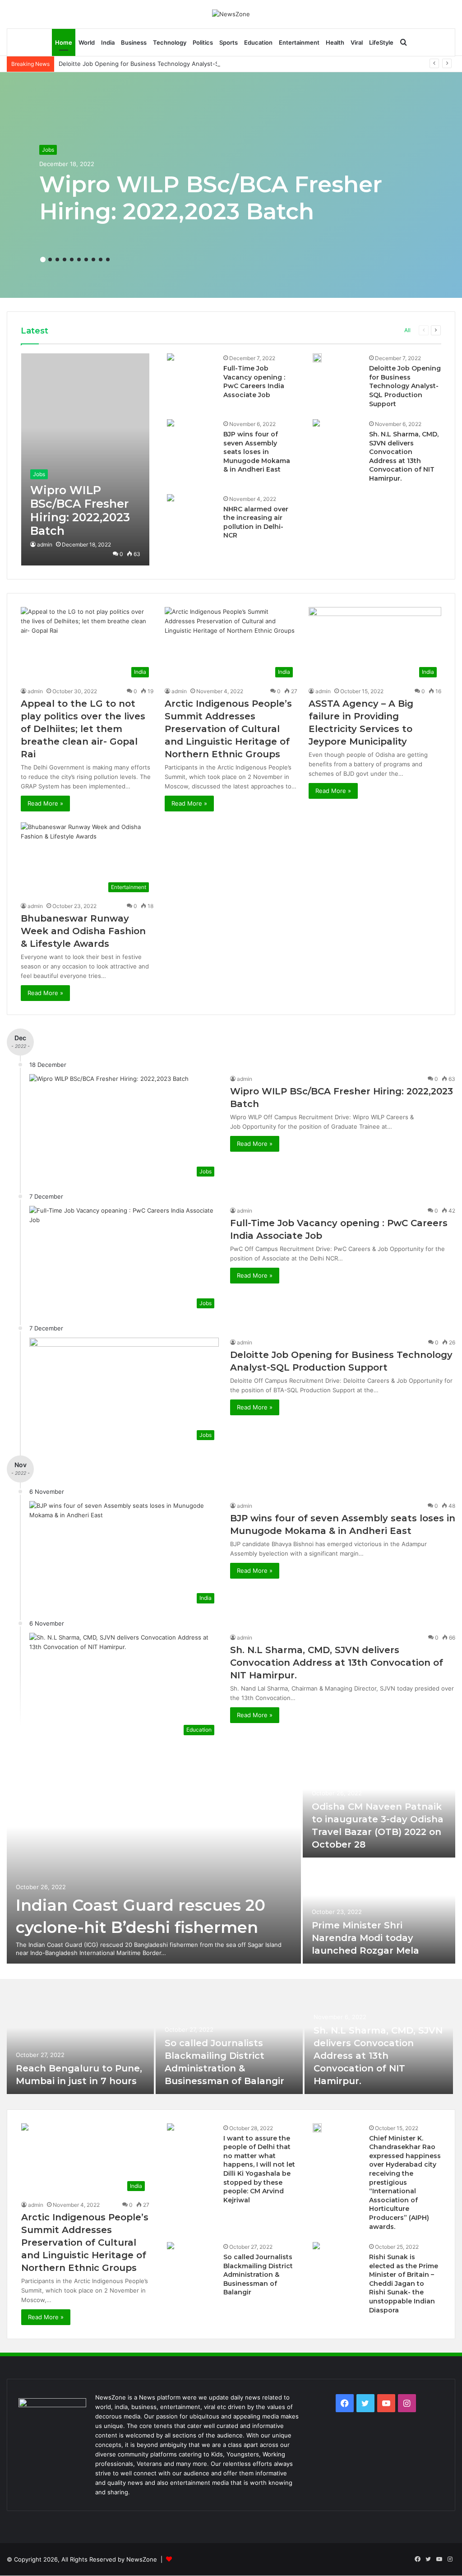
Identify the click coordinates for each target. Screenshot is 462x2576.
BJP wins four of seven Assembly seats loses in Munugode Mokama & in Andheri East (257, 452)
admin (45, 544)
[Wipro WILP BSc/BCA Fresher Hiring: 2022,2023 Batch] (85, 459)
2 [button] (50, 259)
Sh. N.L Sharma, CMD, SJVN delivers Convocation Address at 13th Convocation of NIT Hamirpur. (404, 456)
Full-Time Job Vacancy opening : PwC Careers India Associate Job (254, 382)
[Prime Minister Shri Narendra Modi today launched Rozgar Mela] (379, 1911)
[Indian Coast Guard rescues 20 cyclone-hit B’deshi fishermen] (154, 1858)
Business (134, 42)
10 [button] (108, 259)
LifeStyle (381, 42)
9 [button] (101, 259)
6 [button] (79, 259)
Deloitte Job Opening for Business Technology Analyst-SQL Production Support (171, 64)
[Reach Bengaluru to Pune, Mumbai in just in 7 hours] (80, 2043)
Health (335, 42)
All (407, 330)
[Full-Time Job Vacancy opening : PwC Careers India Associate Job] (171, 358)
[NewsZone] (231, 14)
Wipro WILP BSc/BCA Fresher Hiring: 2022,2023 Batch (211, 198)
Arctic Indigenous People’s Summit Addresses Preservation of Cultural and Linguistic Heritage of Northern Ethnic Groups (228, 729)
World (87, 42)
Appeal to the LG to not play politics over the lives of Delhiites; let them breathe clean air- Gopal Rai (83, 729)
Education (258, 42)
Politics (203, 42)
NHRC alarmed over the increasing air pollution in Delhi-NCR (256, 522)
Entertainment (299, 42)
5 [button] (72, 259)
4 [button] (65, 259)
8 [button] (93, 259)
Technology (170, 42)
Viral (357, 42)
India (108, 42)
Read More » (45, 803)
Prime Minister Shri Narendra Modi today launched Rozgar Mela (365, 1938)
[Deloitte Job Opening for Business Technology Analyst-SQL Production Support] (317, 358)
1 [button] (43, 259)
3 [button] (57, 259)
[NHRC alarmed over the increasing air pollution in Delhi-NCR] (171, 499)
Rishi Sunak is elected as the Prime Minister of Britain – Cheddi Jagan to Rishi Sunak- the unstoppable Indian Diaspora (404, 2284)
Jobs (48, 150)
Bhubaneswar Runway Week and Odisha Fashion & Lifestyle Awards (83, 931)
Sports (229, 42)
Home (64, 42)
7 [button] (86, 259)
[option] (231, 185)
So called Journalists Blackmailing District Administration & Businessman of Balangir (258, 2275)
